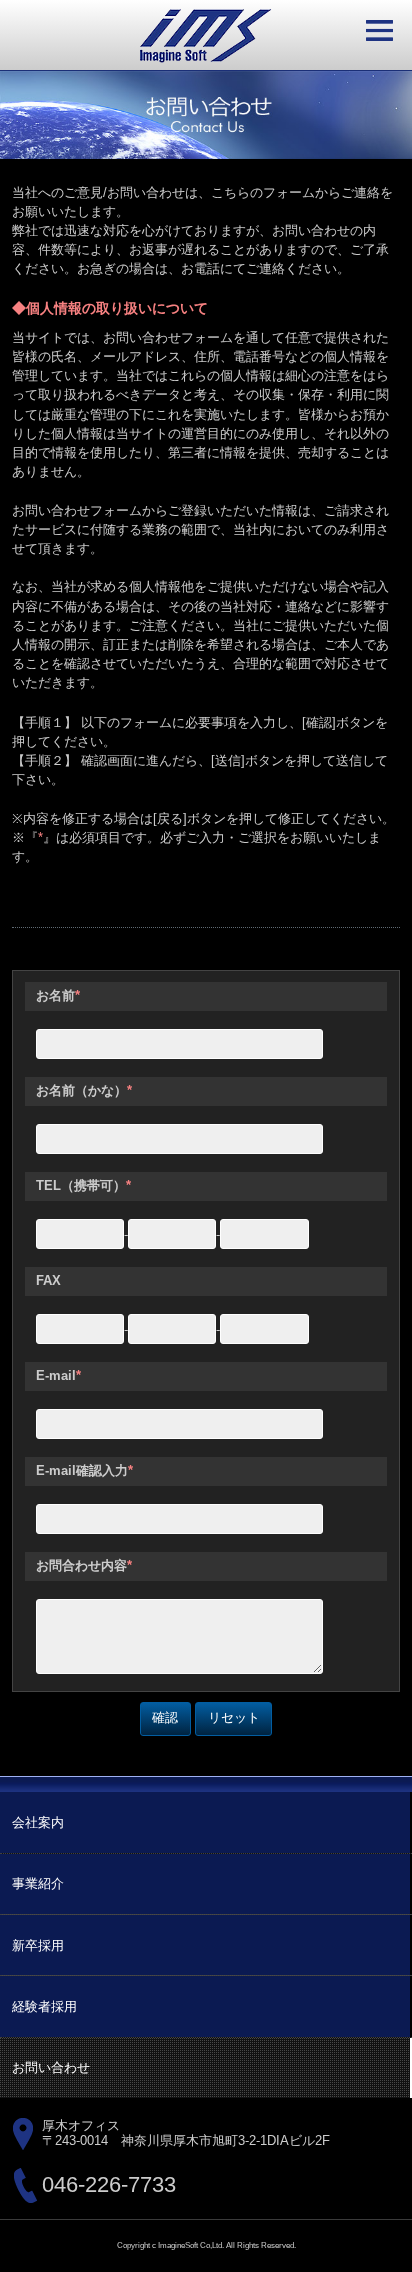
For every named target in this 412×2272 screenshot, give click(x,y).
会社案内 (38, 1822)
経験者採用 (44, 2006)
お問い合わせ (51, 2067)
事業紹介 (38, 1883)
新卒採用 (38, 1945)
